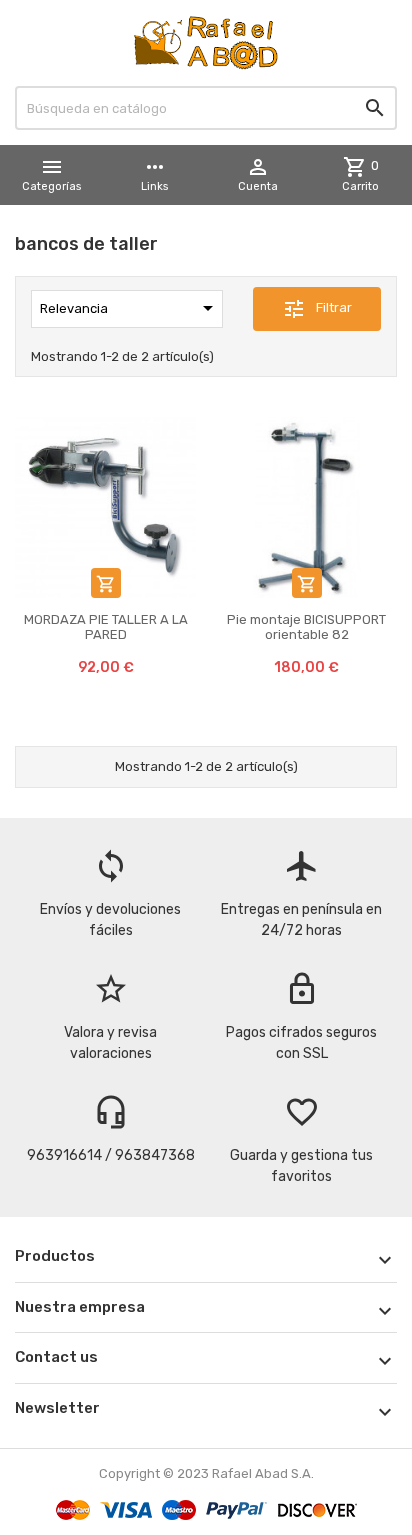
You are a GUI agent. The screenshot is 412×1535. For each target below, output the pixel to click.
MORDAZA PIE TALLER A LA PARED (106, 626)
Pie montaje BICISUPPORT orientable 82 (306, 626)
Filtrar (317, 309)
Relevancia (130, 308)
